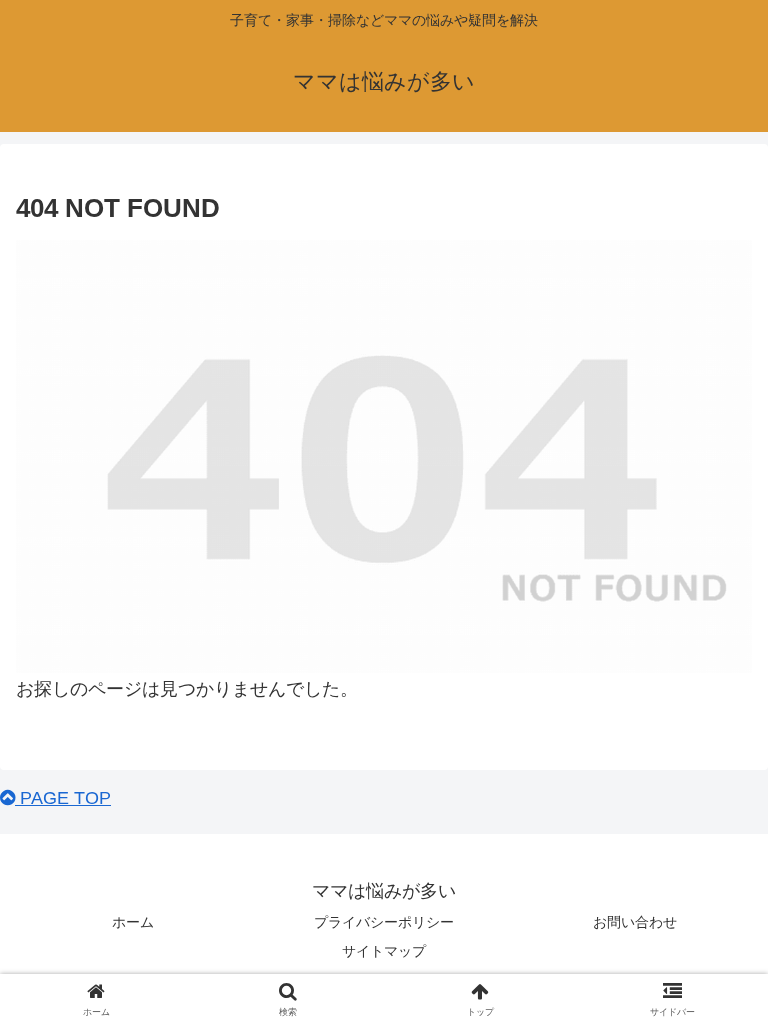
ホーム (133, 922)
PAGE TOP (63, 798)
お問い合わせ (635, 922)
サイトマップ (384, 951)
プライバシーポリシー (384, 922)
